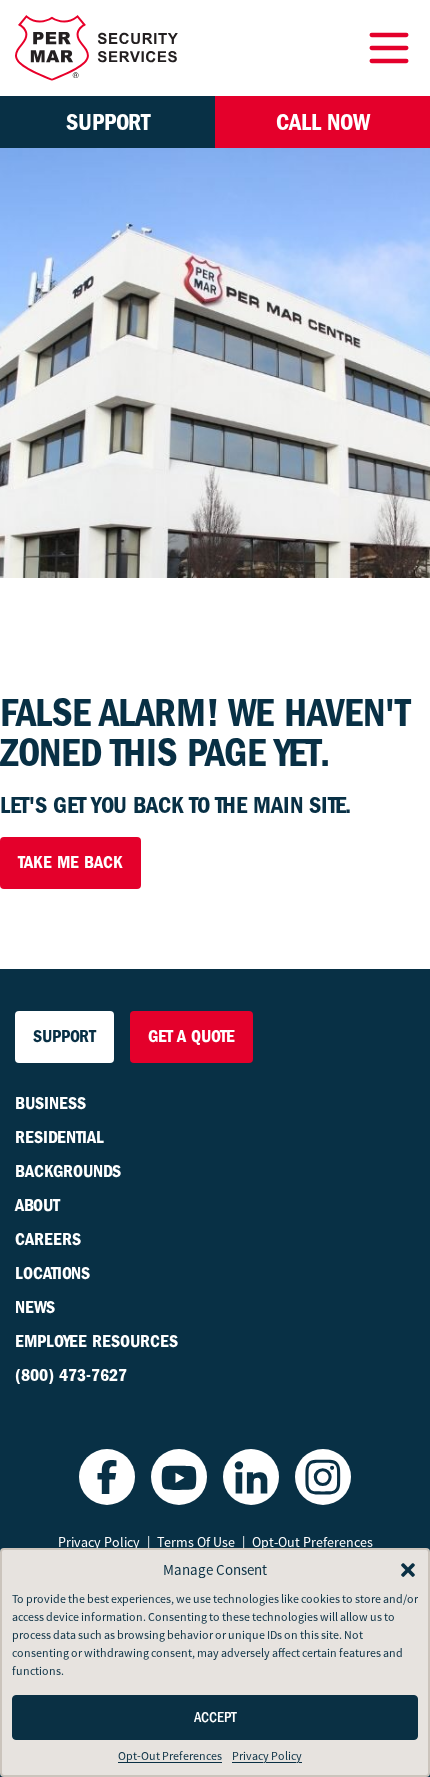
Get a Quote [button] (191, 1036)
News (35, 1307)
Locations (52, 1273)
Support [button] (108, 122)
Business (50, 1103)
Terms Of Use (196, 1542)
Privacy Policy (267, 1756)
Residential (59, 1137)
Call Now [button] (323, 122)
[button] (408, 1570)
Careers (48, 1239)
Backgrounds (68, 1171)
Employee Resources (96, 1341)
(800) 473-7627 (71, 1375)
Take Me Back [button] (70, 862)
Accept (215, 1717)
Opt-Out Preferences (170, 1756)
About (37, 1205)
